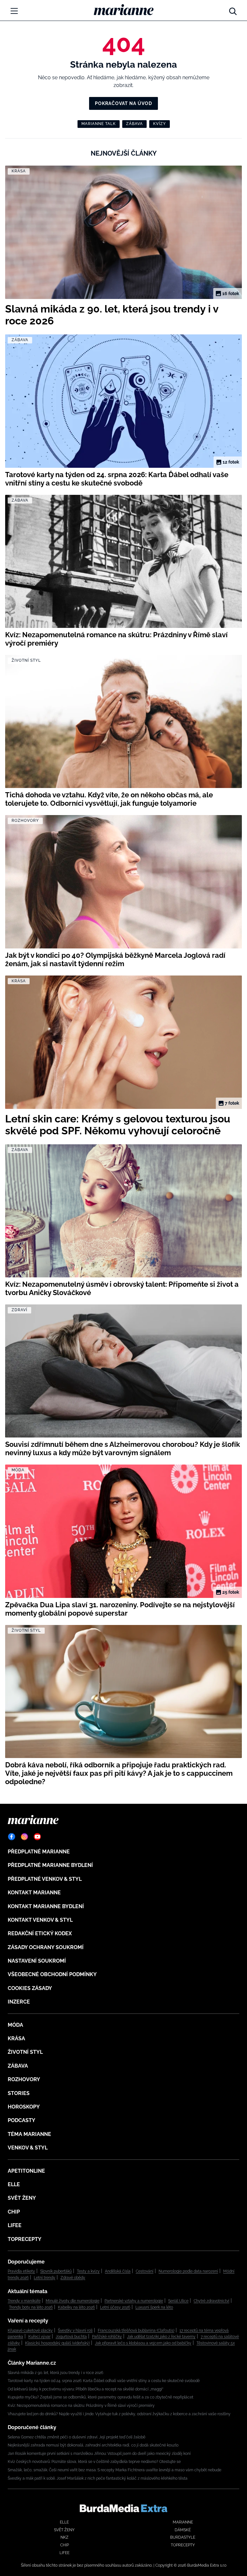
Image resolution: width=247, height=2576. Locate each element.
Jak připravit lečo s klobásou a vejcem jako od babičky (143, 2343)
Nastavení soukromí (37, 1961)
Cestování (145, 2271)
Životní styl (25, 2052)
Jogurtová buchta (71, 2337)
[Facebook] (12, 1837)
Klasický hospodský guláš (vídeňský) (57, 2343)
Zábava (134, 124)
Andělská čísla (118, 2271)
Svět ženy (22, 2198)
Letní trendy (45, 2278)
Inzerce (19, 2002)
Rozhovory (24, 2079)
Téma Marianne (29, 2134)
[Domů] (124, 10)
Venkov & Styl (28, 2148)
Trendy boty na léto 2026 (31, 2307)
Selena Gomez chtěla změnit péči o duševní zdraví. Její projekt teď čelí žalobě (77, 2437)
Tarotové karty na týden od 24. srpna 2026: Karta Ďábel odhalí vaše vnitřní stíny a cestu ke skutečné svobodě (104, 2381)
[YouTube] (37, 1837)
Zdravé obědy (73, 2278)
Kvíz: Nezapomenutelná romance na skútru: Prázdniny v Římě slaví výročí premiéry (81, 2406)
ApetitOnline (26, 2171)
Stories (19, 2093)
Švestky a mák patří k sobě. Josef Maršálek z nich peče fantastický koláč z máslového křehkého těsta (98, 2478)
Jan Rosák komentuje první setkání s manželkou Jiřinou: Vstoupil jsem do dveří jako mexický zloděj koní (99, 2454)
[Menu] (14, 11)
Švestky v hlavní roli (75, 2331)
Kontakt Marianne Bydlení (46, 1906)
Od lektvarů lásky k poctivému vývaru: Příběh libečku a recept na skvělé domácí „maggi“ (86, 2389)
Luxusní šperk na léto (154, 2307)
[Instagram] (24, 1837)
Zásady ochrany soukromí (46, 1947)
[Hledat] (233, 10)
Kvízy (160, 124)
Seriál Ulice (178, 2301)
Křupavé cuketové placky (30, 2331)
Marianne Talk (99, 124)
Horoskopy (24, 2107)
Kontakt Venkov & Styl (40, 1920)
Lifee (15, 2225)
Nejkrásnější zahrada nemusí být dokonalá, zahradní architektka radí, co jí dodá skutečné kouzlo (93, 2445)
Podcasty (22, 2120)
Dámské (183, 2530)
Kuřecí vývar (39, 2337)
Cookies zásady (30, 1988)
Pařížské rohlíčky (107, 2337)
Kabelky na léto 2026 (76, 2307)
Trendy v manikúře (24, 2301)
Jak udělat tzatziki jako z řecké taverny (161, 2337)
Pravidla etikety (21, 2271)
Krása (16, 2038)
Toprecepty (25, 2239)
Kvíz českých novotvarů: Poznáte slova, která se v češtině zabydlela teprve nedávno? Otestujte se (94, 2462)
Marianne (183, 2522)
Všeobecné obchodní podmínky (52, 1974)
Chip (14, 2212)
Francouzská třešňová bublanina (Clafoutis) (136, 2331)
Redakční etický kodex (40, 1933)
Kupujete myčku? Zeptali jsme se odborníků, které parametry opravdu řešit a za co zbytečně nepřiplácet (101, 2397)
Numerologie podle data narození (188, 2271)
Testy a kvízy (88, 2271)
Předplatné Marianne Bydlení (50, 1865)
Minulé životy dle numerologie (73, 2301)
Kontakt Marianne (34, 1893)
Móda (15, 2025)
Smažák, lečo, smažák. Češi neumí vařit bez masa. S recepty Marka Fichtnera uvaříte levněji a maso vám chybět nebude (114, 2470)
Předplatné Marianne (39, 1852)
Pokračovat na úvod (123, 103)
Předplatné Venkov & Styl (45, 1879)
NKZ (64, 2537)
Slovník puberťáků (56, 2271)
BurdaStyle (183, 2537)
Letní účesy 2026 (115, 2307)
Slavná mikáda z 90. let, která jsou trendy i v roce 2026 (55, 2373)
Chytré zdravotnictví (211, 2301)
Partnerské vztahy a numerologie (134, 2301)
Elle (14, 2184)
